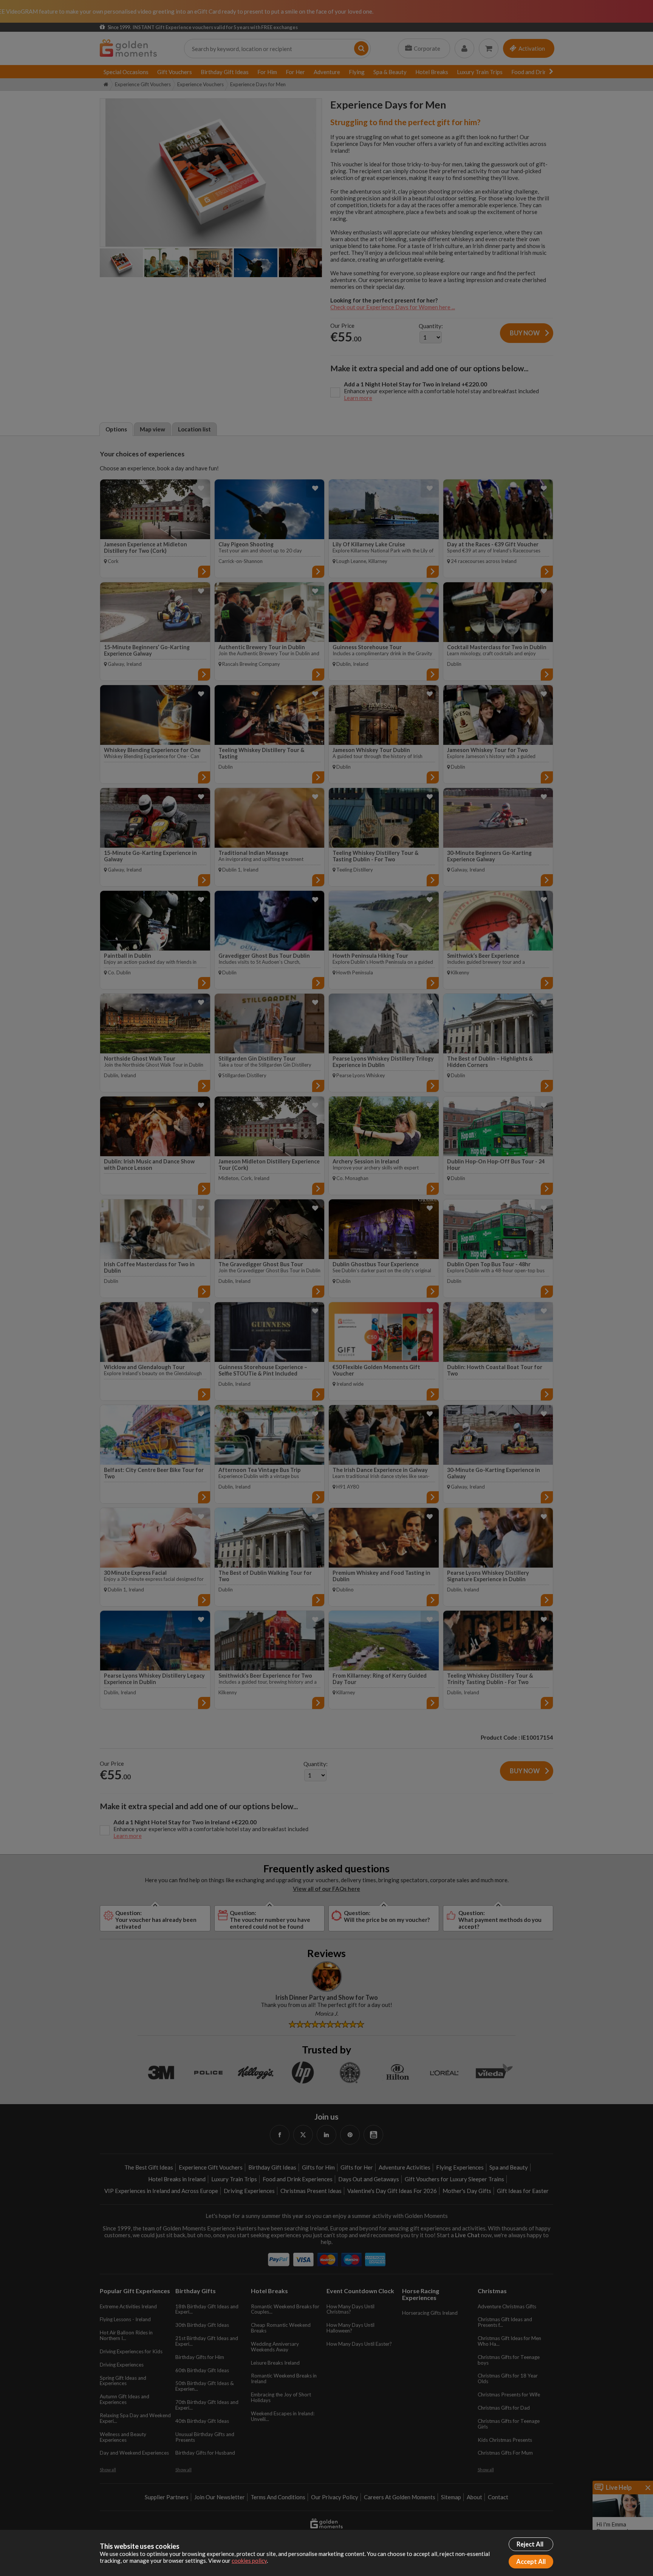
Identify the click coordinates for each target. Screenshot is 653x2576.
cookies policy (249, 2560)
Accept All (531, 2562)
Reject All (530, 2544)
